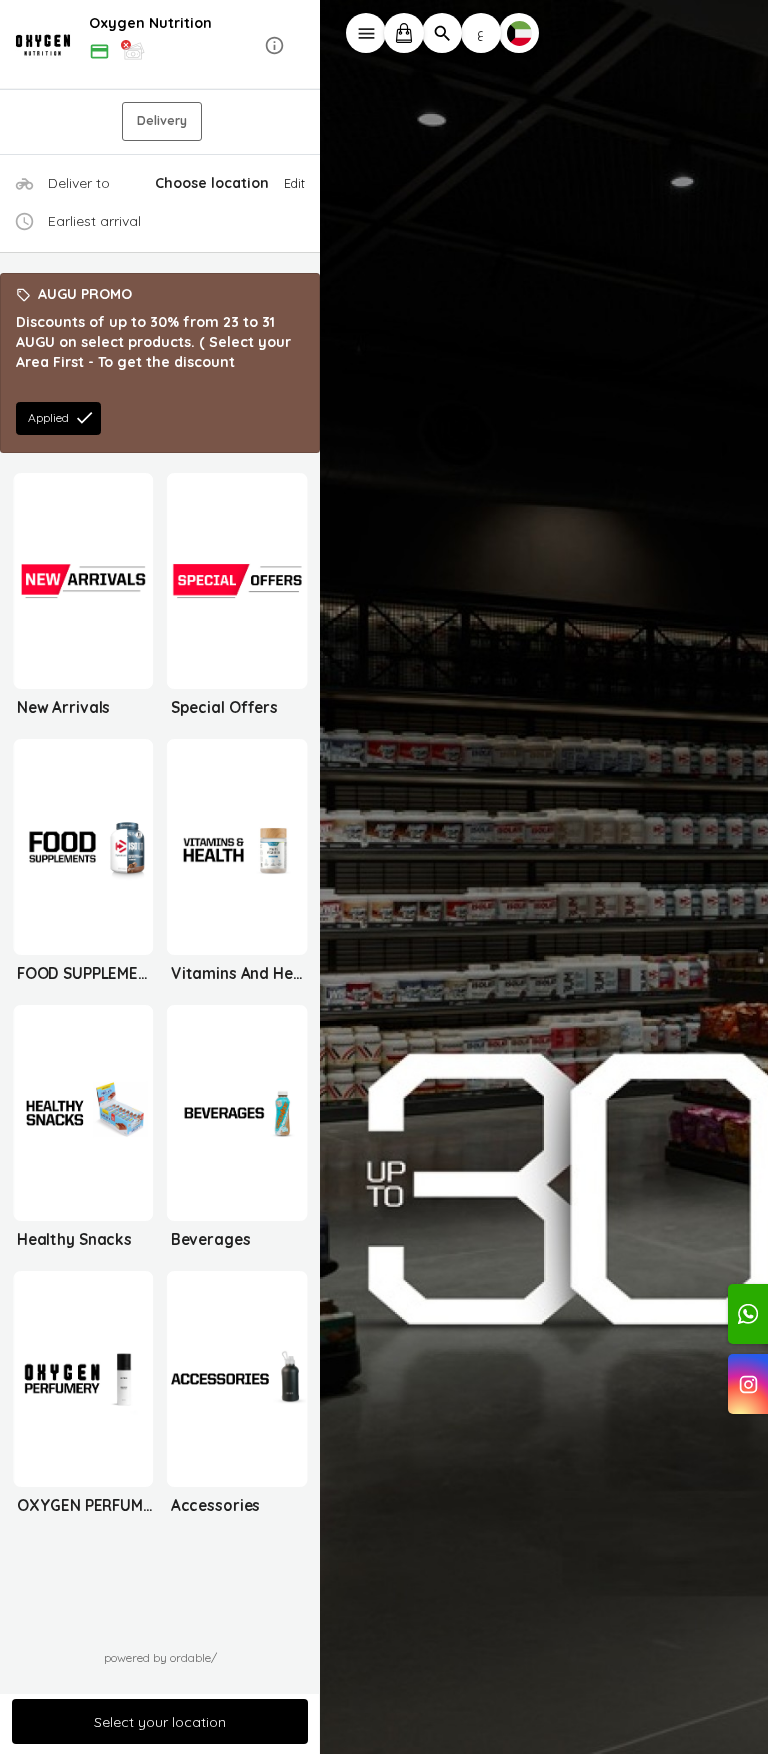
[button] (160, 45)
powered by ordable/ (160, 1657)
